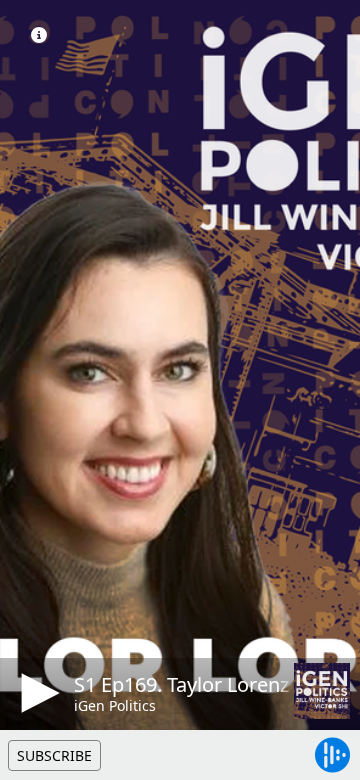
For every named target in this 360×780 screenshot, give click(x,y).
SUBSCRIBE (54, 755)
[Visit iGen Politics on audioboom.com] (322, 691)
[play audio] (37, 693)
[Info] (39, 35)
